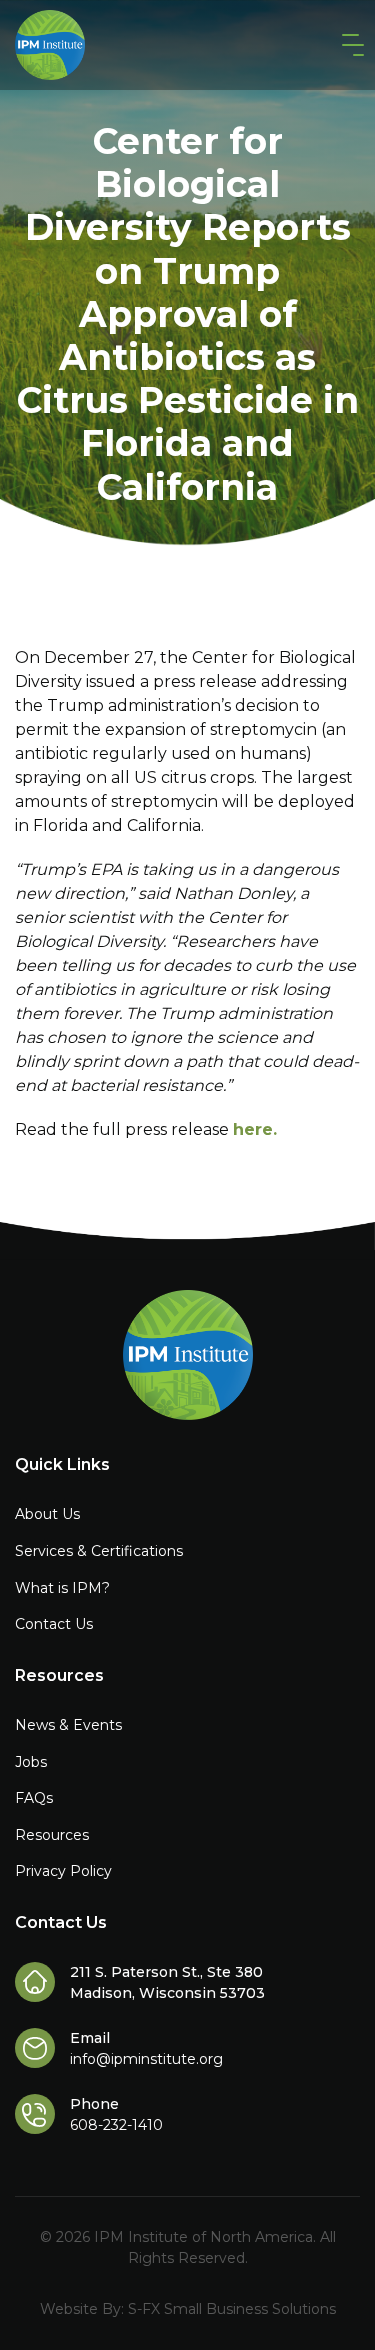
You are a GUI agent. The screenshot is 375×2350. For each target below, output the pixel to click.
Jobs (31, 1762)
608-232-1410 (116, 2125)
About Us (47, 1514)
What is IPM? (62, 1588)
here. (255, 1129)
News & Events (68, 1725)
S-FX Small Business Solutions (232, 2309)
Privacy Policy (63, 1871)
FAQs (34, 1798)
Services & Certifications (99, 1551)
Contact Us (54, 1624)
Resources (52, 1835)
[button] (349, 45)
